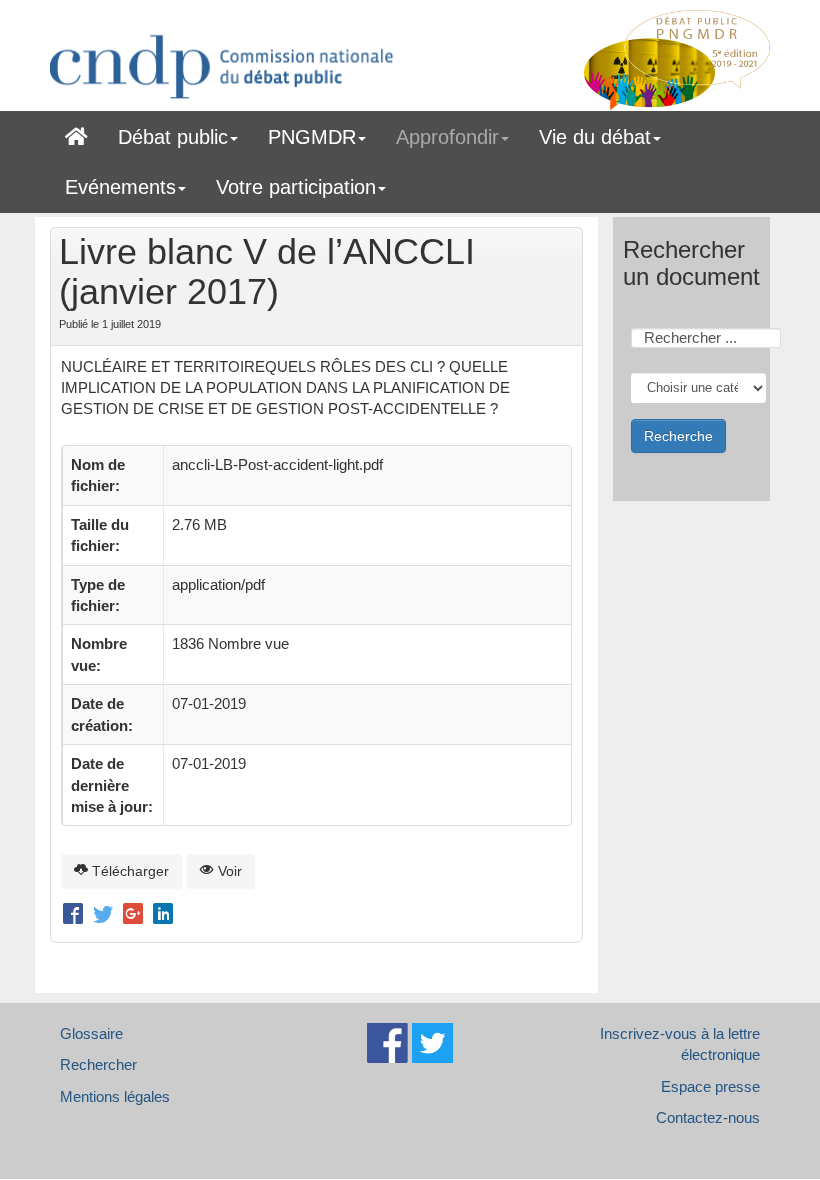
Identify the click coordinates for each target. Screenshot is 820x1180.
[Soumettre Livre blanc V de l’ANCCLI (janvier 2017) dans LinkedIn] (163, 916)
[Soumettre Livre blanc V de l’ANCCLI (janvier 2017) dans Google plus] (136, 916)
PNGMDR (312, 137)
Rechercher (98, 1064)
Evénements (120, 187)
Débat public (173, 137)
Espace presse (710, 1086)
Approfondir (447, 137)
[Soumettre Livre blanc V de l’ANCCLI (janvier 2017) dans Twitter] (106, 916)
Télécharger (128, 871)
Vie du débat (595, 137)
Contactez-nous (708, 1117)
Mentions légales (115, 1096)
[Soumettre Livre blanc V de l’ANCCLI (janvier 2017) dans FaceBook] (76, 916)
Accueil (76, 133)
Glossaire (91, 1033)
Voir (228, 871)
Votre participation (296, 187)
